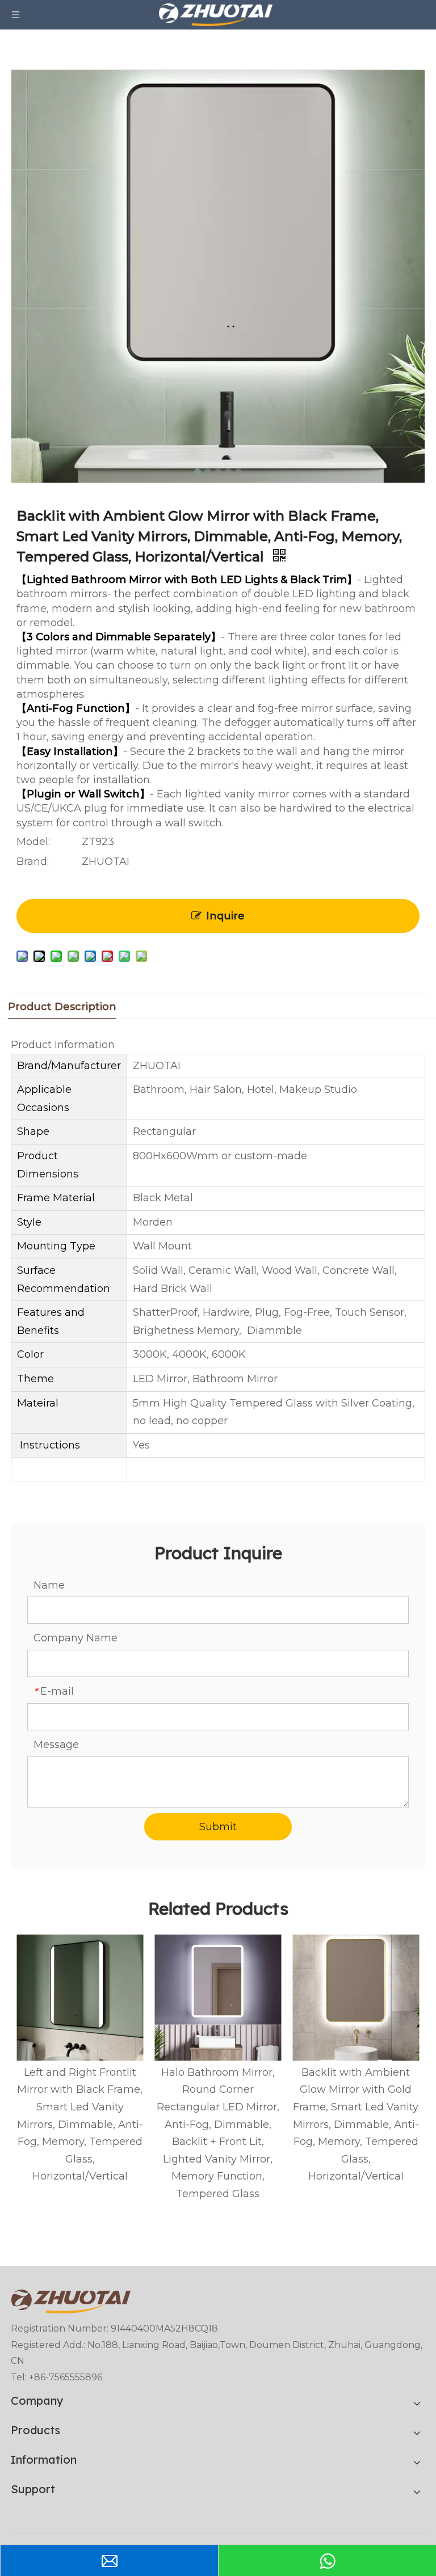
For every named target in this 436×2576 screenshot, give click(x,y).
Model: (33, 842)
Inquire (225, 916)
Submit (218, 1827)
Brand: (33, 862)
